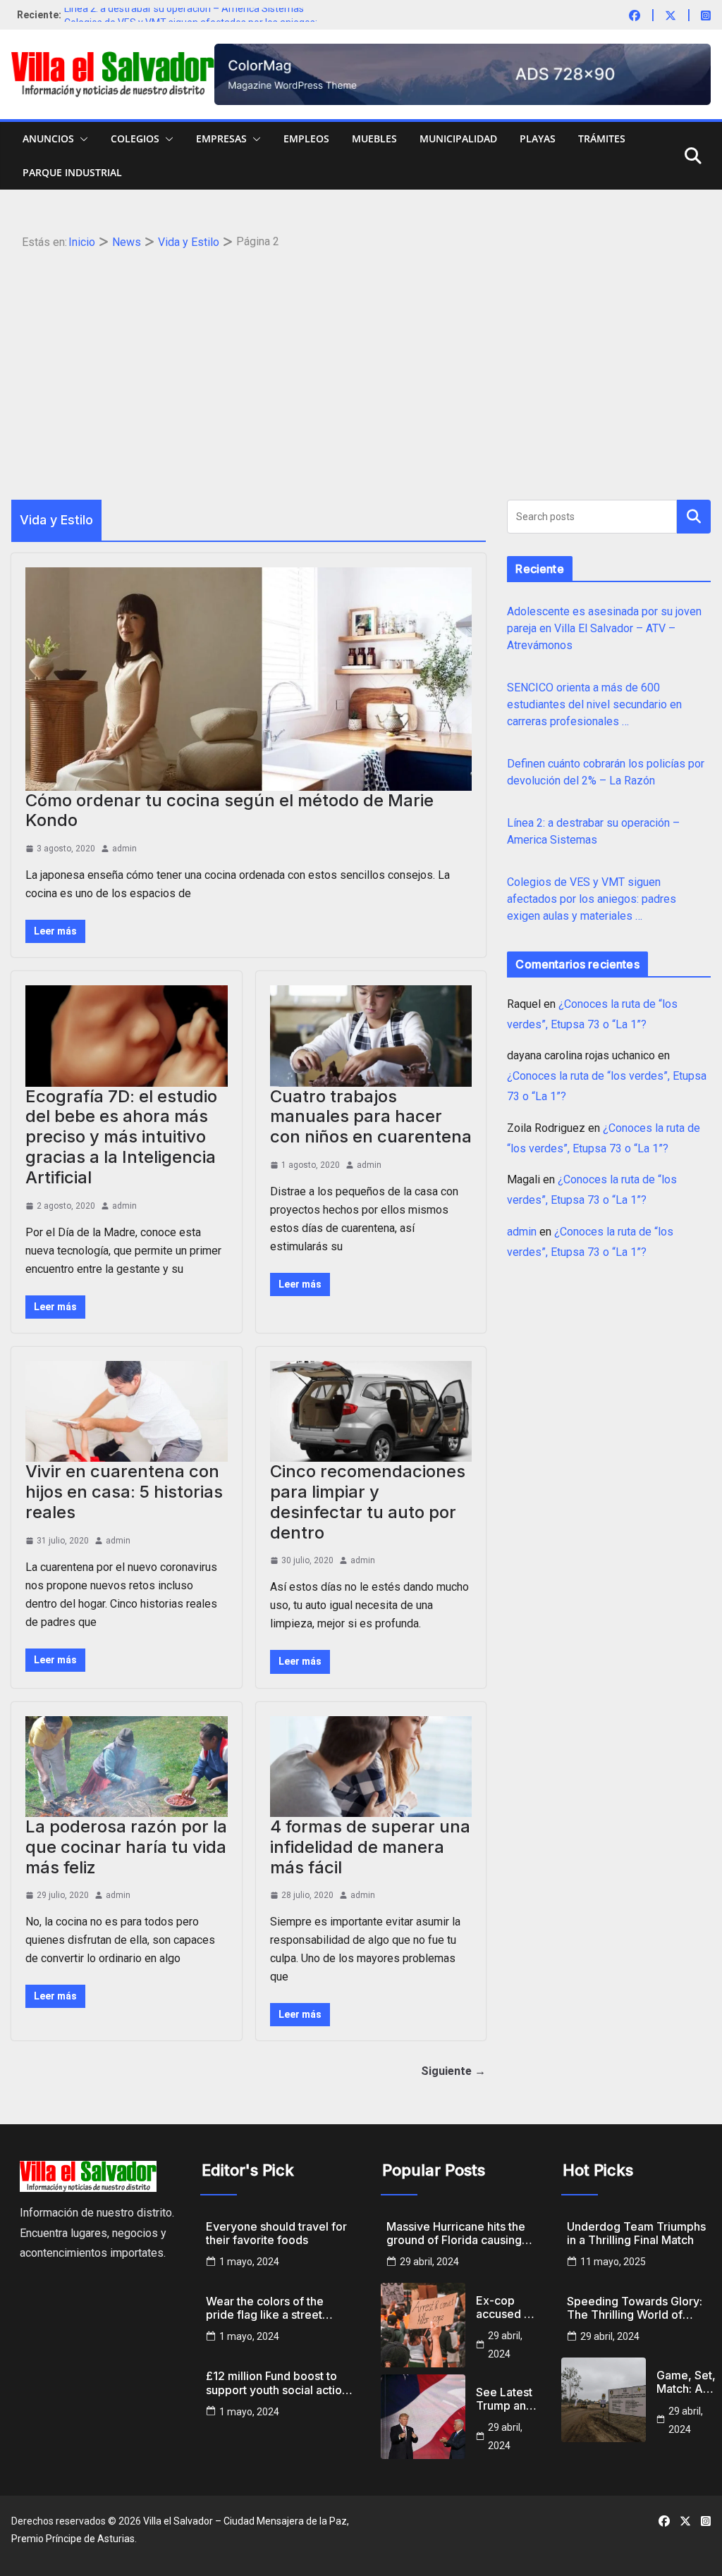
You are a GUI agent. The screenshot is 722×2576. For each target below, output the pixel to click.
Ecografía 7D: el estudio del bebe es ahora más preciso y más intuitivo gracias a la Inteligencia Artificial (121, 1137)
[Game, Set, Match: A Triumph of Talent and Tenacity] (604, 2400)
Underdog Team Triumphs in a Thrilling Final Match (636, 2233)
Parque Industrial (72, 172)
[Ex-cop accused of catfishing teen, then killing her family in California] (423, 2325)
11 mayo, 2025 (613, 2262)
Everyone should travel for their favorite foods (276, 2233)
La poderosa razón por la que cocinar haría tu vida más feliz (126, 1847)
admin (124, 849)
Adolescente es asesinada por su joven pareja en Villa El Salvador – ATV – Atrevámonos (604, 628)
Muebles (374, 138)
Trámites (602, 138)
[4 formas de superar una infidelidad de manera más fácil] (371, 1767)
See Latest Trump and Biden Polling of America (504, 2399)
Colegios (135, 138)
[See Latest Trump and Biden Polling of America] (423, 2417)
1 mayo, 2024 (249, 2262)
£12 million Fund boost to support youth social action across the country (277, 2383)
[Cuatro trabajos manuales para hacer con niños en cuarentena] (371, 1036)
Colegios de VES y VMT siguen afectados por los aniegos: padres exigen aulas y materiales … (592, 899)
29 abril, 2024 (429, 2262)
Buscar (694, 516)
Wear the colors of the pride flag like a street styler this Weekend (265, 2308)
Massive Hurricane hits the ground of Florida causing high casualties (456, 2233)
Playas (538, 138)
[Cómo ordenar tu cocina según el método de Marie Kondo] (249, 679)
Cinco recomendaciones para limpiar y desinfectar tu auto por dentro (368, 1502)
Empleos (306, 138)
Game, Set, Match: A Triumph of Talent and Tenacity (686, 2382)
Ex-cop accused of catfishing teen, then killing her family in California (506, 2307)
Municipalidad (458, 138)
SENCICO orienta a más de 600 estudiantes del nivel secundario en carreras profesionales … (594, 704)
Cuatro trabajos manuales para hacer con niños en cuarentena (371, 1117)
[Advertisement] (361, 359)
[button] (81, 139)
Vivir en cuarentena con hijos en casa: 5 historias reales (124, 1492)
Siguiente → (453, 2071)
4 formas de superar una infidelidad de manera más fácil (370, 1847)
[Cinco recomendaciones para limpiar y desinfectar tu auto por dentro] (371, 1411)
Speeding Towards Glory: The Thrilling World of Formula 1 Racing (635, 2308)
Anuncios (48, 138)
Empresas (221, 138)
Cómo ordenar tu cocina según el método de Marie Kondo (230, 811)
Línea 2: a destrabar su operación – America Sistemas (184, 15)
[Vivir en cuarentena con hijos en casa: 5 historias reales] (127, 1411)
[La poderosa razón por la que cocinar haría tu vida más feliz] (127, 1767)
